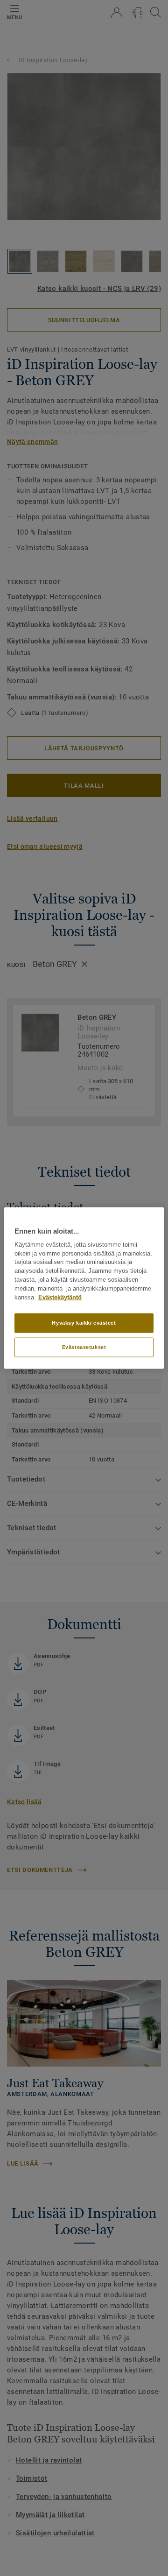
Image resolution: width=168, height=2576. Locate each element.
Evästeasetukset (84, 1347)
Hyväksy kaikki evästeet (84, 1323)
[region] (84, 1288)
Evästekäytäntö (60, 1297)
